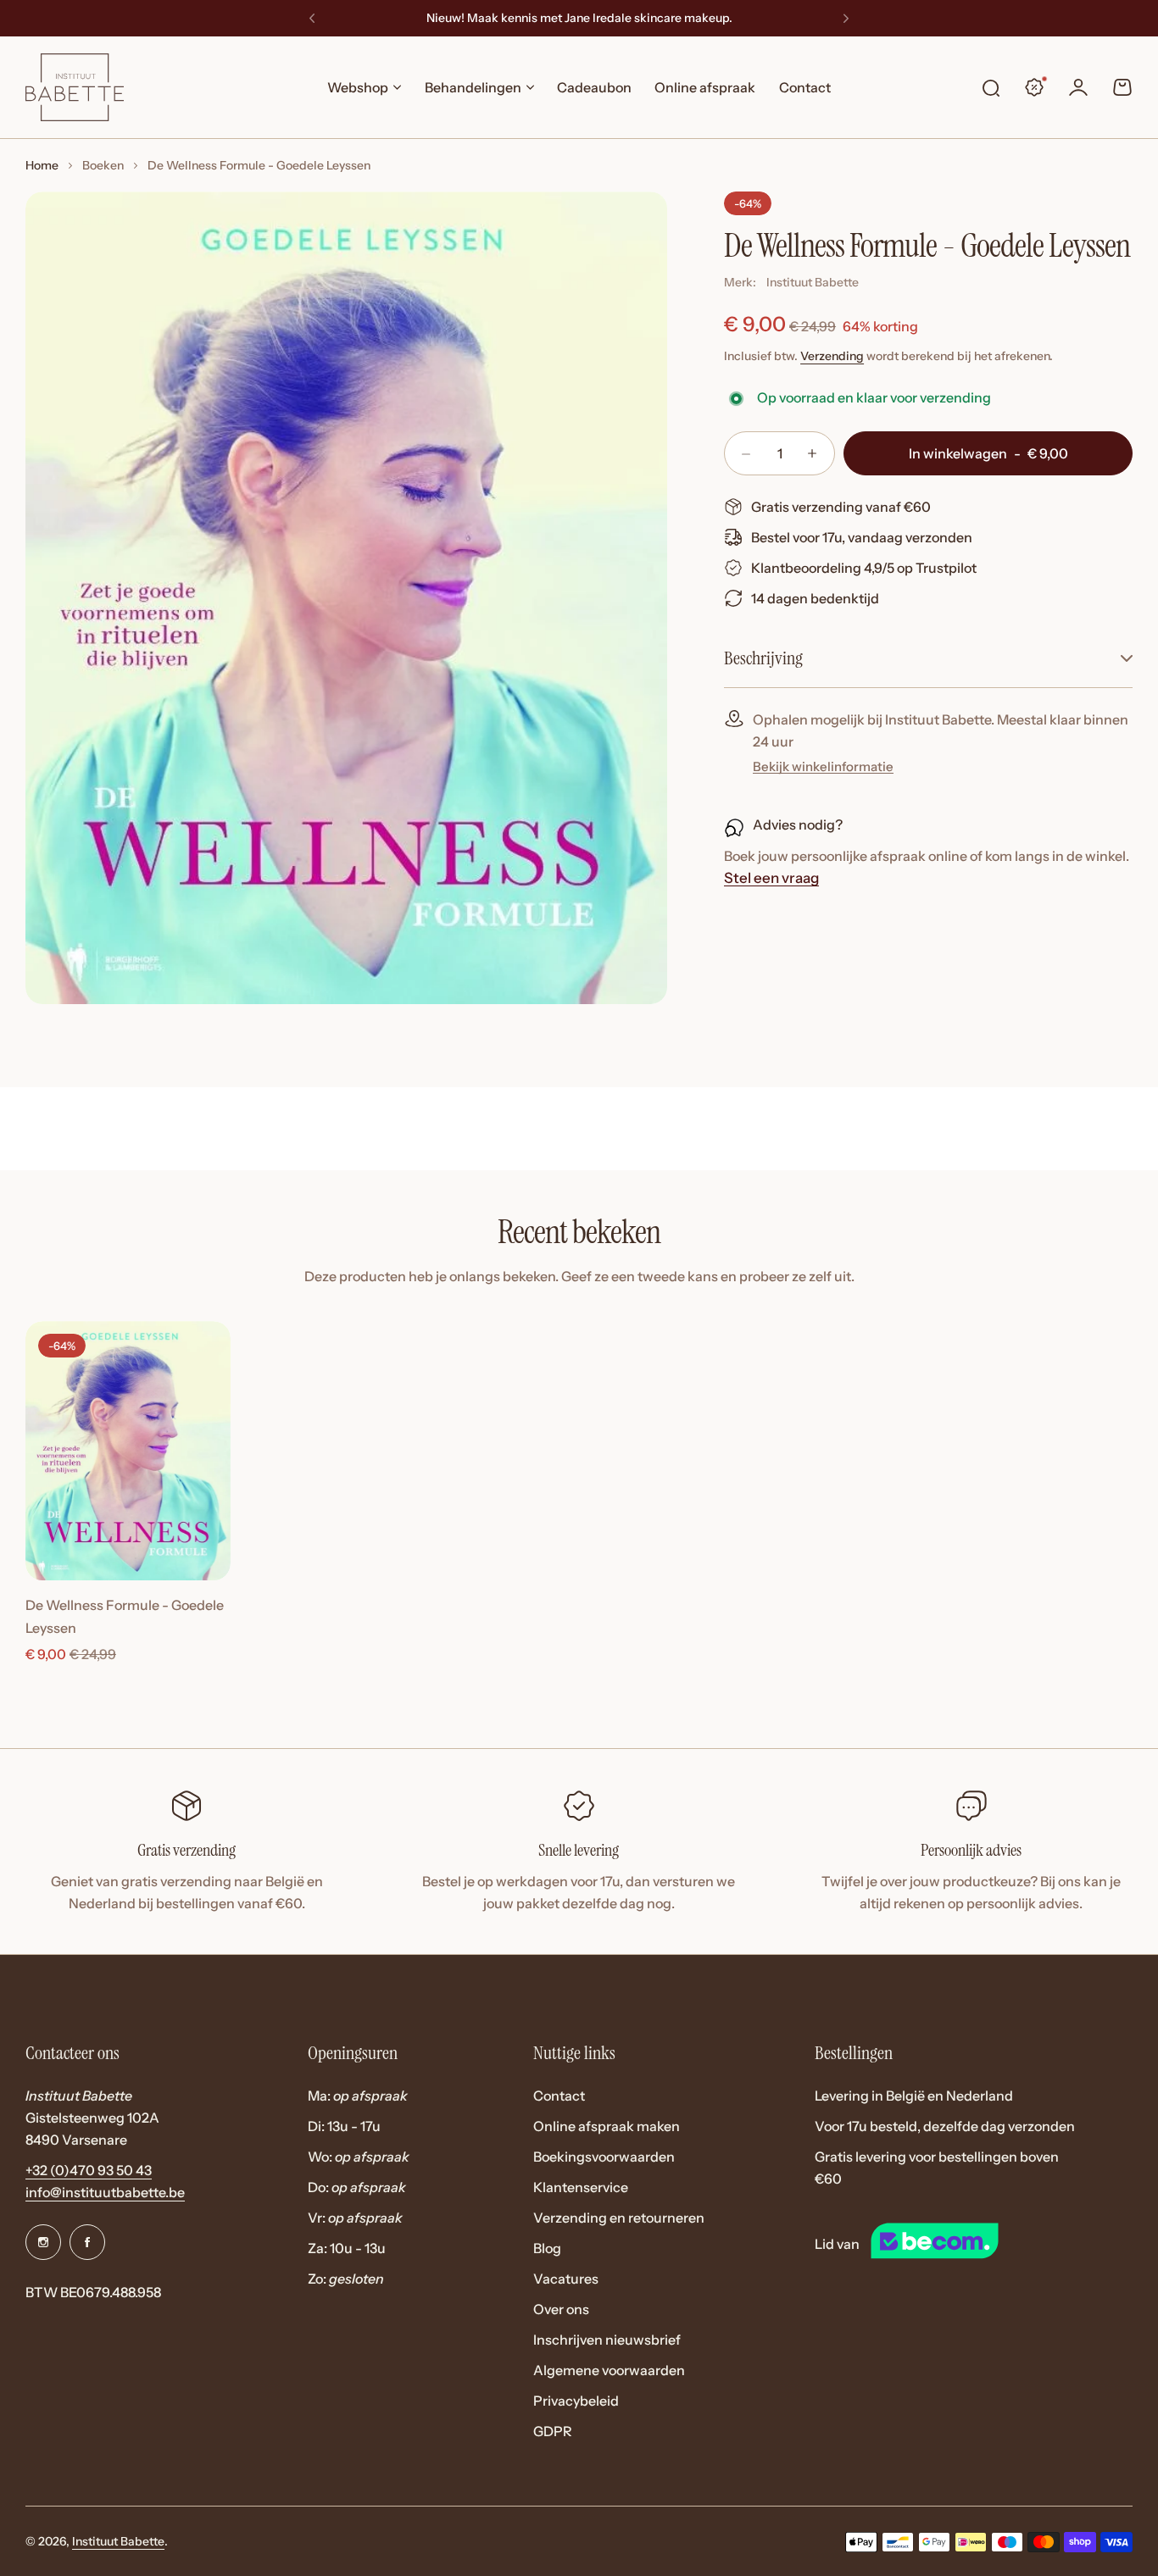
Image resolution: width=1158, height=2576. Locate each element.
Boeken (103, 165)
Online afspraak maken (607, 2126)
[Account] (1078, 87)
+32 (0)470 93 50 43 (89, 2170)
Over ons (561, 2309)
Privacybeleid (576, 2401)
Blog (547, 2248)
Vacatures (566, 2279)
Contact (559, 2096)
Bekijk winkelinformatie (823, 767)
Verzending (832, 356)
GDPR (553, 2431)
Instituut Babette (813, 282)
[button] (312, 19)
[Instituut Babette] (75, 87)
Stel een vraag (771, 879)
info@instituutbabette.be (105, 2192)
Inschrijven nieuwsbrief (607, 2340)
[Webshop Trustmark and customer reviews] (966, 2244)
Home (42, 165)
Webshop (358, 87)
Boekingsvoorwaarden (604, 2157)
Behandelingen (473, 87)
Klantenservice (581, 2187)
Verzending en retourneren (619, 2218)
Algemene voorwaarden (609, 2370)
